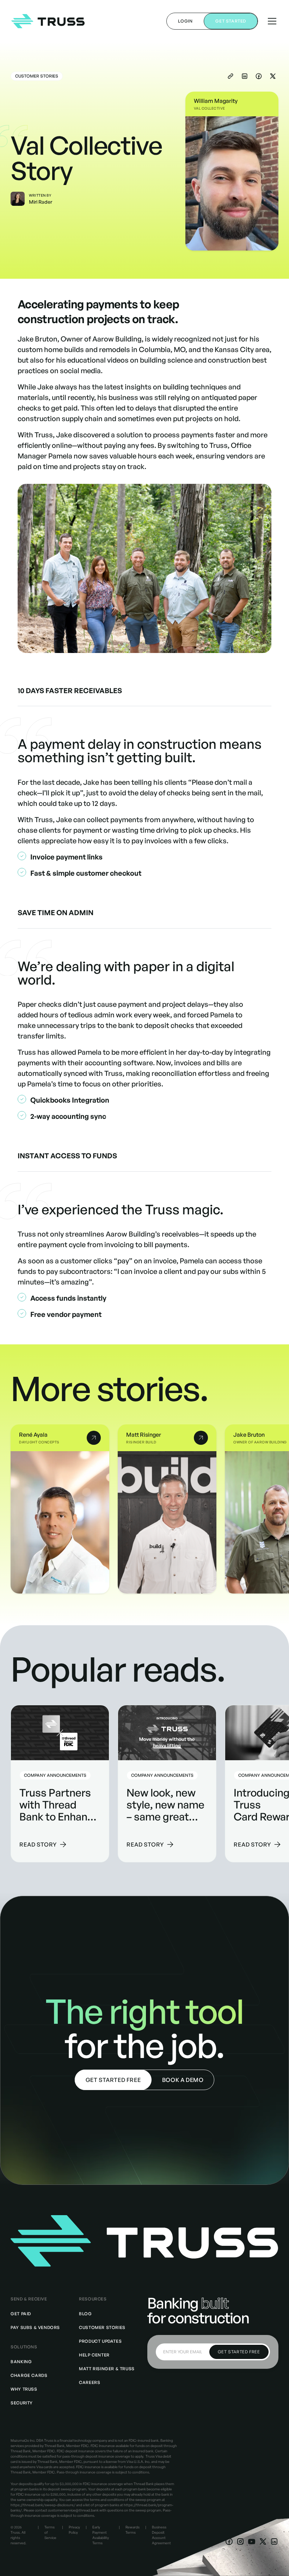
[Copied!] (230, 76)
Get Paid (21, 2314)
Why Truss (24, 2389)
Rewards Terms (133, 2530)
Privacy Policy (74, 2530)
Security (22, 2403)
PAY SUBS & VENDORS (35, 2327)
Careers (90, 2382)
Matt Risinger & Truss (107, 2369)
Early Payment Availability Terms (101, 2535)
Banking (21, 2362)
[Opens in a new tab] (229, 2541)
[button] (271, 21)
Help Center (94, 2355)
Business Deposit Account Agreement (161, 2535)
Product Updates (100, 2341)
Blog (85, 2314)
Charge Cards (29, 2375)
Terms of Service (50, 2532)
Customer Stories (102, 2327)
